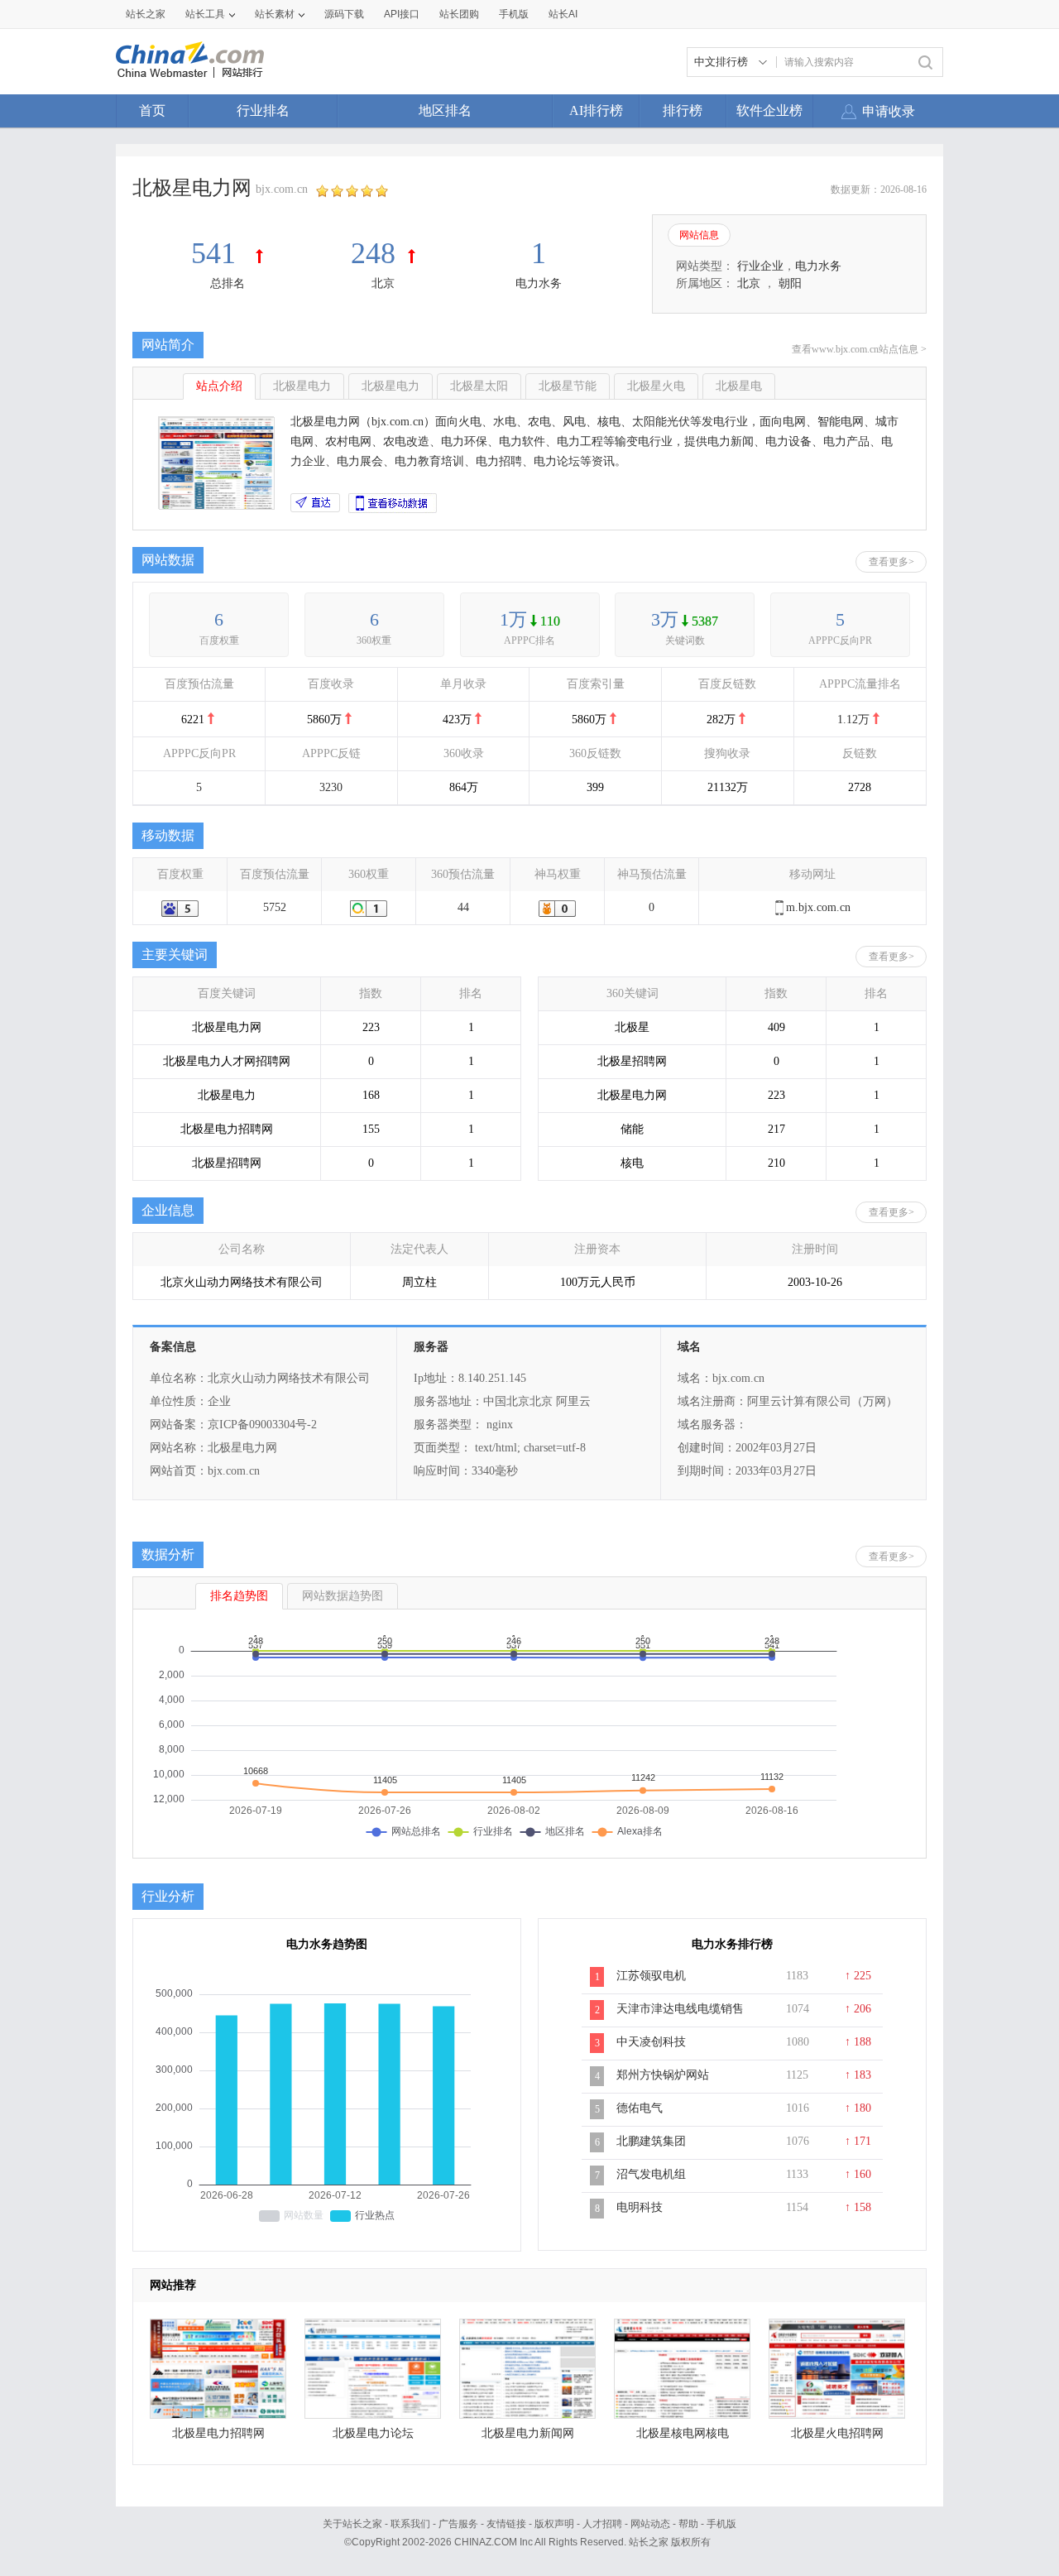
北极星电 (739, 386)
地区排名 (445, 110)
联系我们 (410, 2524)
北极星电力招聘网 (218, 2433)
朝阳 (790, 283)
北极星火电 (656, 386)
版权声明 (554, 2524)
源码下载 (344, 14)
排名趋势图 (239, 1596)
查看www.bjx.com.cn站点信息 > (859, 349)
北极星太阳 (479, 386)
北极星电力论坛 (373, 2433)
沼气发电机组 (651, 2174)
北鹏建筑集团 (651, 2141)
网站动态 (650, 2524)
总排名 (228, 283)
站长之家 (146, 14)
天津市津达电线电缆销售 (680, 2009)
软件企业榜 (769, 110)
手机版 (721, 2524)
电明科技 (640, 2207)
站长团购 (459, 14)
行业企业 (760, 266)
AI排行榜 (596, 110)
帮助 (688, 2524)
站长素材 (275, 14)
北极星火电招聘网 (837, 2433)
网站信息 (699, 235)
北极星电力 (302, 386)
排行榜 (683, 110)
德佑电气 (640, 2108)
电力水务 (539, 283)
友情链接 (506, 2524)
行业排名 (263, 110)
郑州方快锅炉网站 (663, 2075)
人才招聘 (602, 2524)
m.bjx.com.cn (818, 907)
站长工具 (205, 14)
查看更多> (891, 562)
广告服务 (458, 2524)
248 (373, 253)
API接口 (402, 14)
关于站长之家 (352, 2524)
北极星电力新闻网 (528, 2433)
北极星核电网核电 (683, 2433)
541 (217, 253)
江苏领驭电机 (651, 1976)
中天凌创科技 (651, 2042)
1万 (513, 619)
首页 (152, 110)
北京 (383, 283)
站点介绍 (219, 386)
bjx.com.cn (282, 189)
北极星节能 (568, 386)
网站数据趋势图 (343, 1596)
